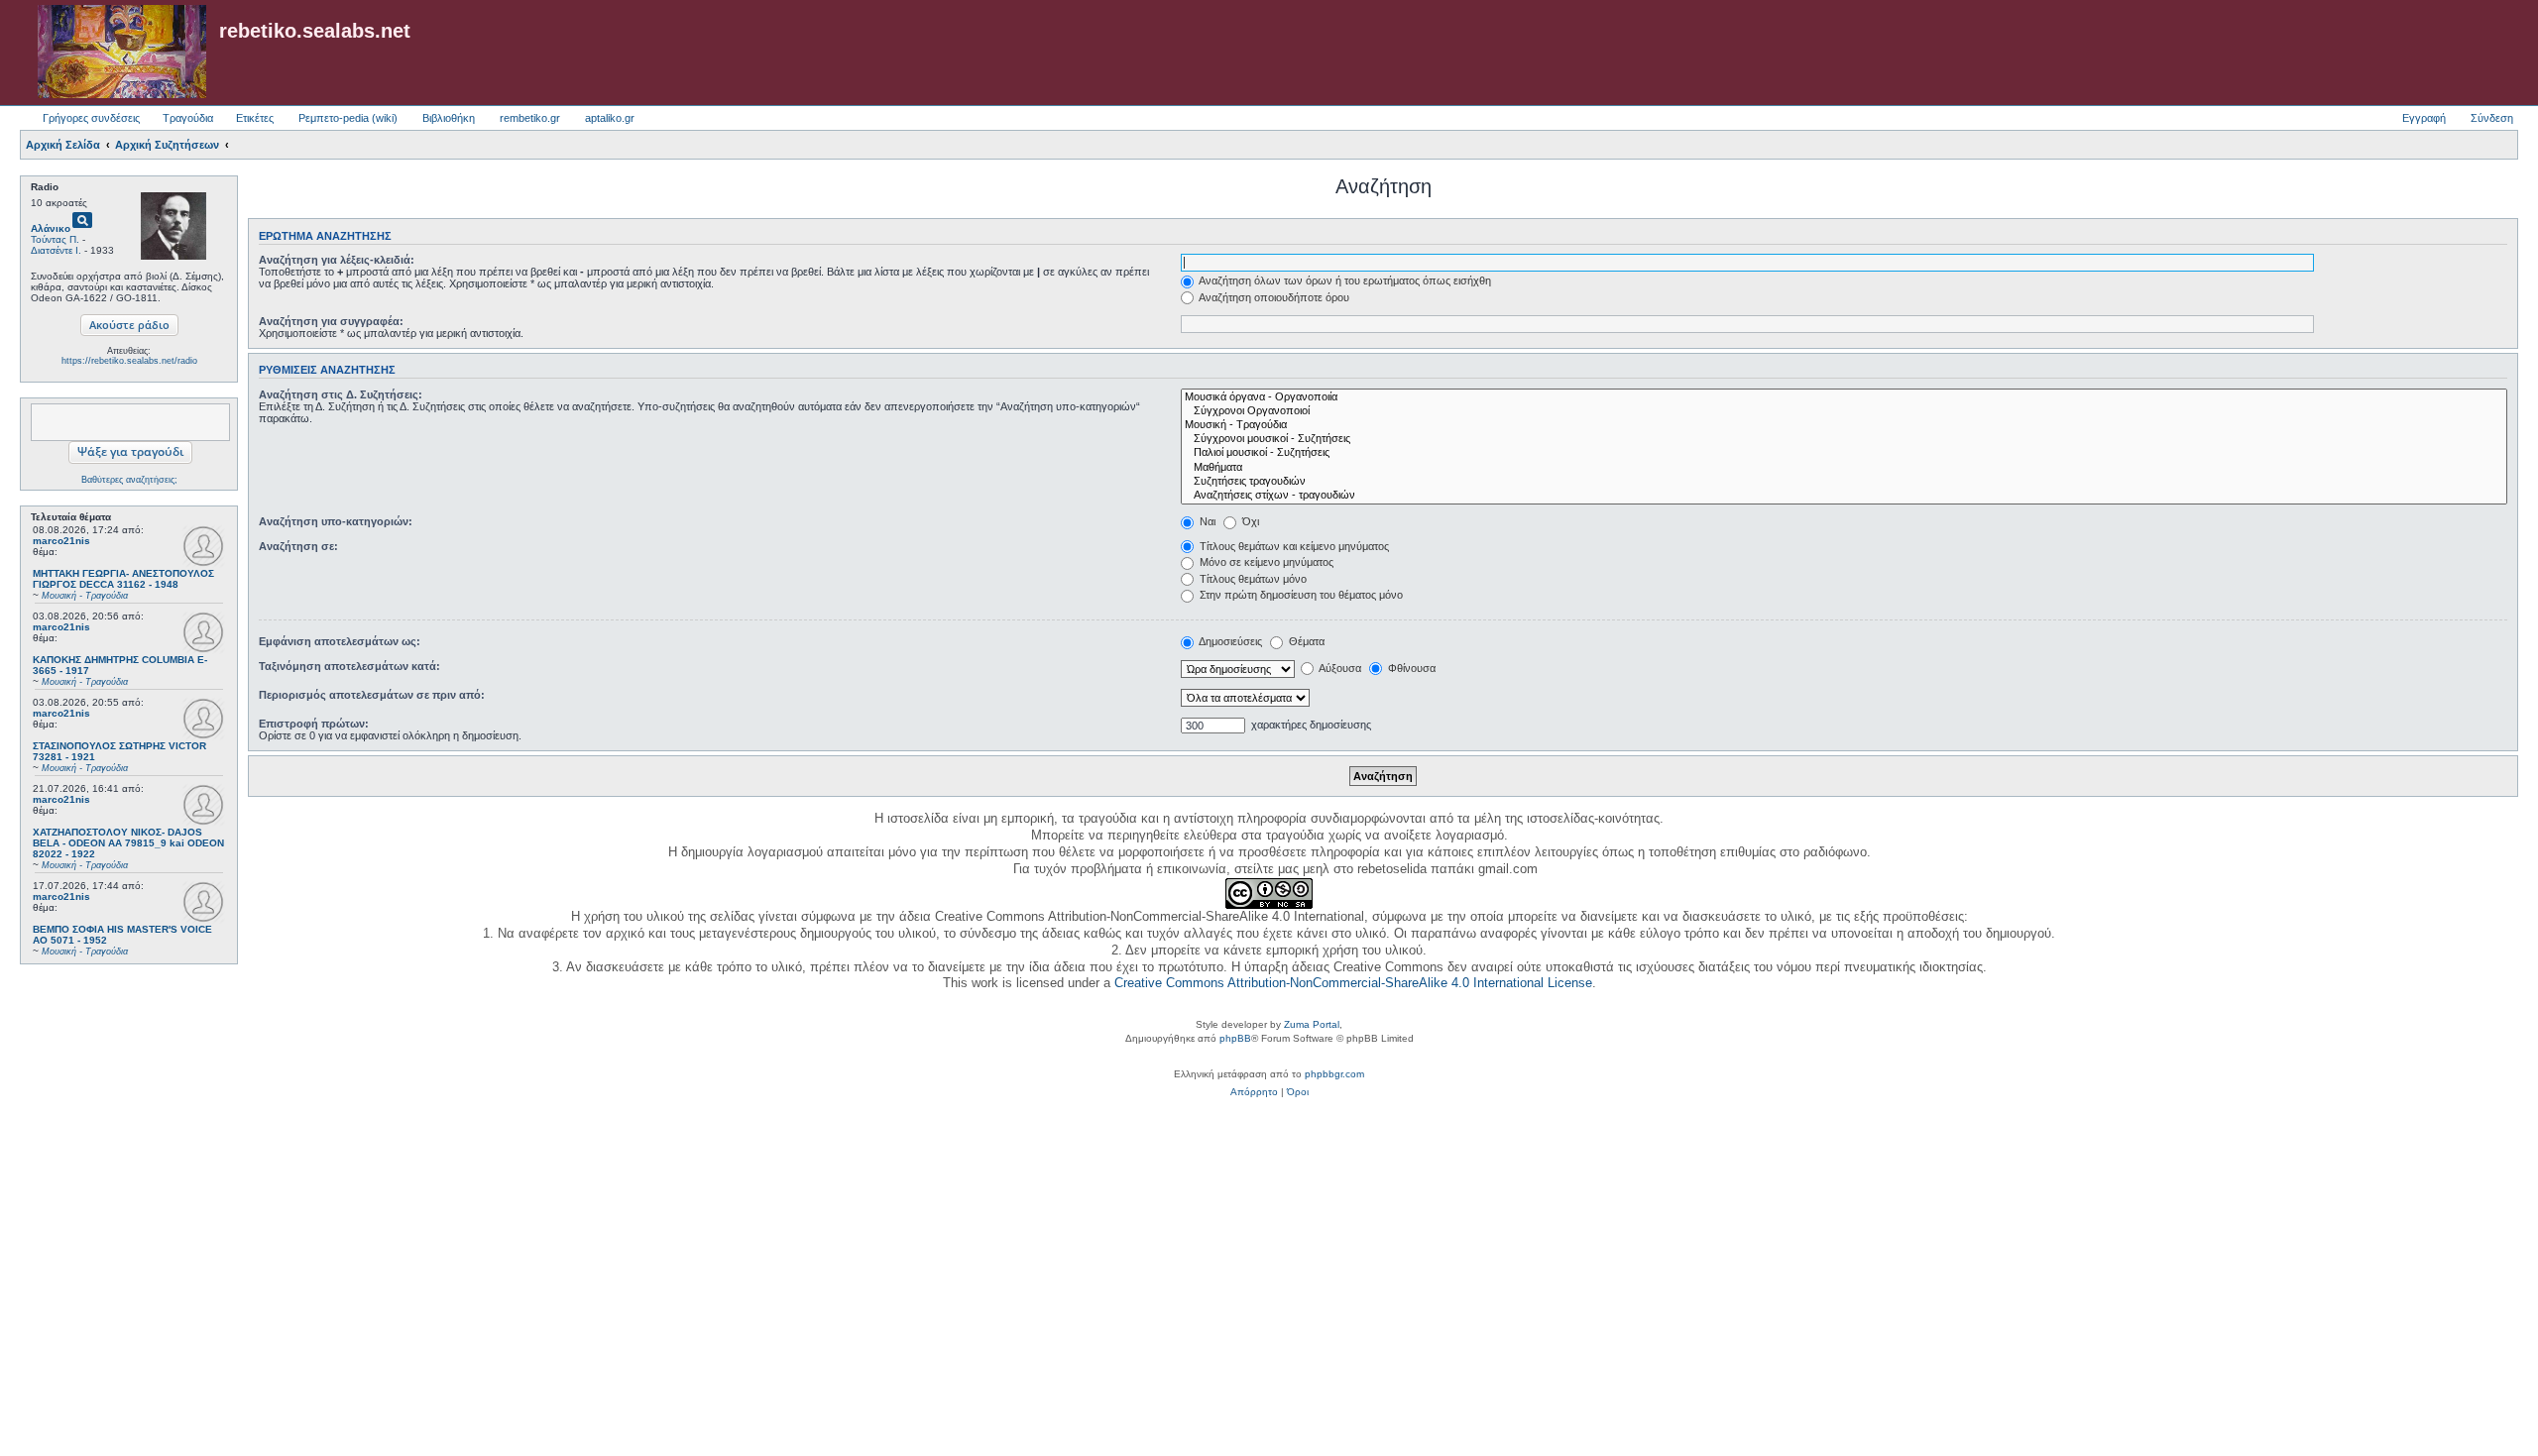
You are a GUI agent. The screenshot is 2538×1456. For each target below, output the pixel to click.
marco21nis (61, 541)
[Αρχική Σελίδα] (122, 53)
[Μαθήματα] (1844, 468)
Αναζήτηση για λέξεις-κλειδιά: (337, 260)
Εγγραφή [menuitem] (2424, 118)
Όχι (1249, 521)
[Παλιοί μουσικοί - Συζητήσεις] (1844, 453)
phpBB (1235, 1038)
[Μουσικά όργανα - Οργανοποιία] (1844, 397)
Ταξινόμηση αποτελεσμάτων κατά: (349, 666)
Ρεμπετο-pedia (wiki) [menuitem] (348, 118)
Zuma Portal (1312, 1024)
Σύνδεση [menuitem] (2492, 118)
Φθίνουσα (1410, 668)
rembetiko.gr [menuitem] (530, 118)
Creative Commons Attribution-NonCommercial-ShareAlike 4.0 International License (1353, 983)
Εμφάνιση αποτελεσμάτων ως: (340, 641)
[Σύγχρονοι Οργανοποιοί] (1844, 411)
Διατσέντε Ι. (56, 250)
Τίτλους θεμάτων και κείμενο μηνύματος (1293, 546)
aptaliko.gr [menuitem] (610, 118)
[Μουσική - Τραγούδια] (1844, 425)
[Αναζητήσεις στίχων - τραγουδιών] (1844, 496)
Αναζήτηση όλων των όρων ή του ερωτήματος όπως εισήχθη (1344, 280)
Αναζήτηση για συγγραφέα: (331, 321)
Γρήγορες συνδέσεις (91, 118)
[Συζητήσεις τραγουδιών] (1844, 482)
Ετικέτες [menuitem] (255, 118)
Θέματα (1305, 641)
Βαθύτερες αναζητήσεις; (129, 480)
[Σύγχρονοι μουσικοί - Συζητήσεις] (1844, 439)
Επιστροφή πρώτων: (314, 724)
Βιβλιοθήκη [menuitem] (449, 118)
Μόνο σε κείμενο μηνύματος (1265, 562)
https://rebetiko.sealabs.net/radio (129, 361)
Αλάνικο (51, 228)
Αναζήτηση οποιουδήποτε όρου (1273, 297)
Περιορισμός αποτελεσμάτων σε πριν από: (372, 695)
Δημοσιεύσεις (1229, 641)
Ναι (1206, 521)
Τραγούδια (188, 118)
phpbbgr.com (1334, 1074)
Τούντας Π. (55, 239)
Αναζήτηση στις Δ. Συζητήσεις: (341, 394)
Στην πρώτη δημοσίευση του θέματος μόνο (1300, 595)
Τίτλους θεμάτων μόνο (1252, 579)
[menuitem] (1254, 1092)
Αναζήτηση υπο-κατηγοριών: (336, 521)
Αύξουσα (1339, 668)
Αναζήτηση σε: (298, 546)
